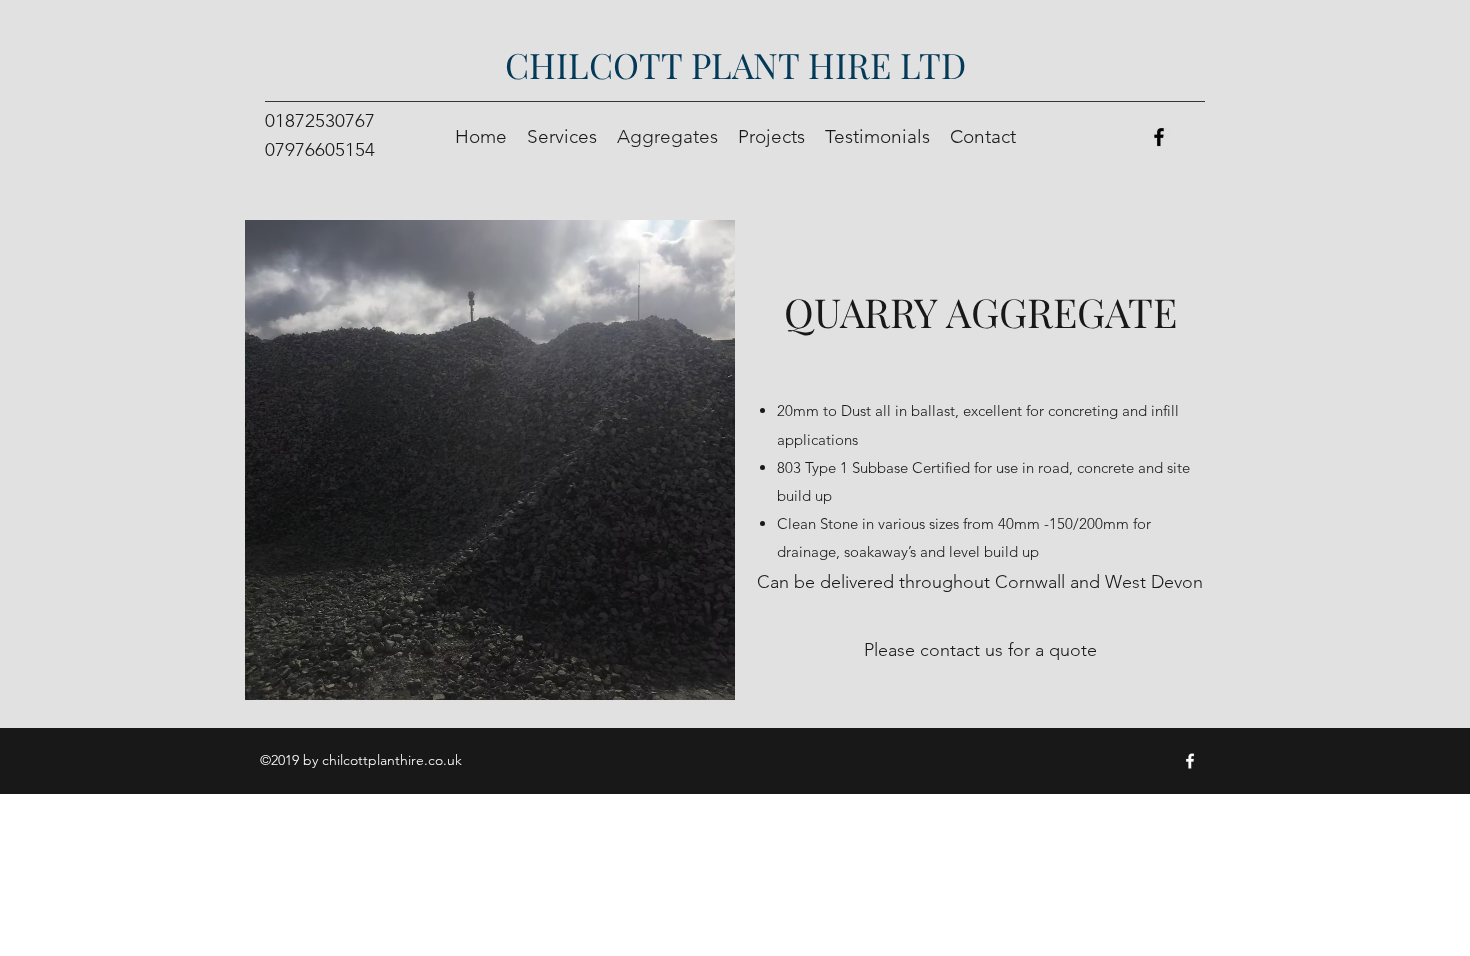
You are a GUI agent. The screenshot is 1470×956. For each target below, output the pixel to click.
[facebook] (1190, 761)
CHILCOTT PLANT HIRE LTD (735, 64)
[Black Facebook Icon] (1159, 137)
